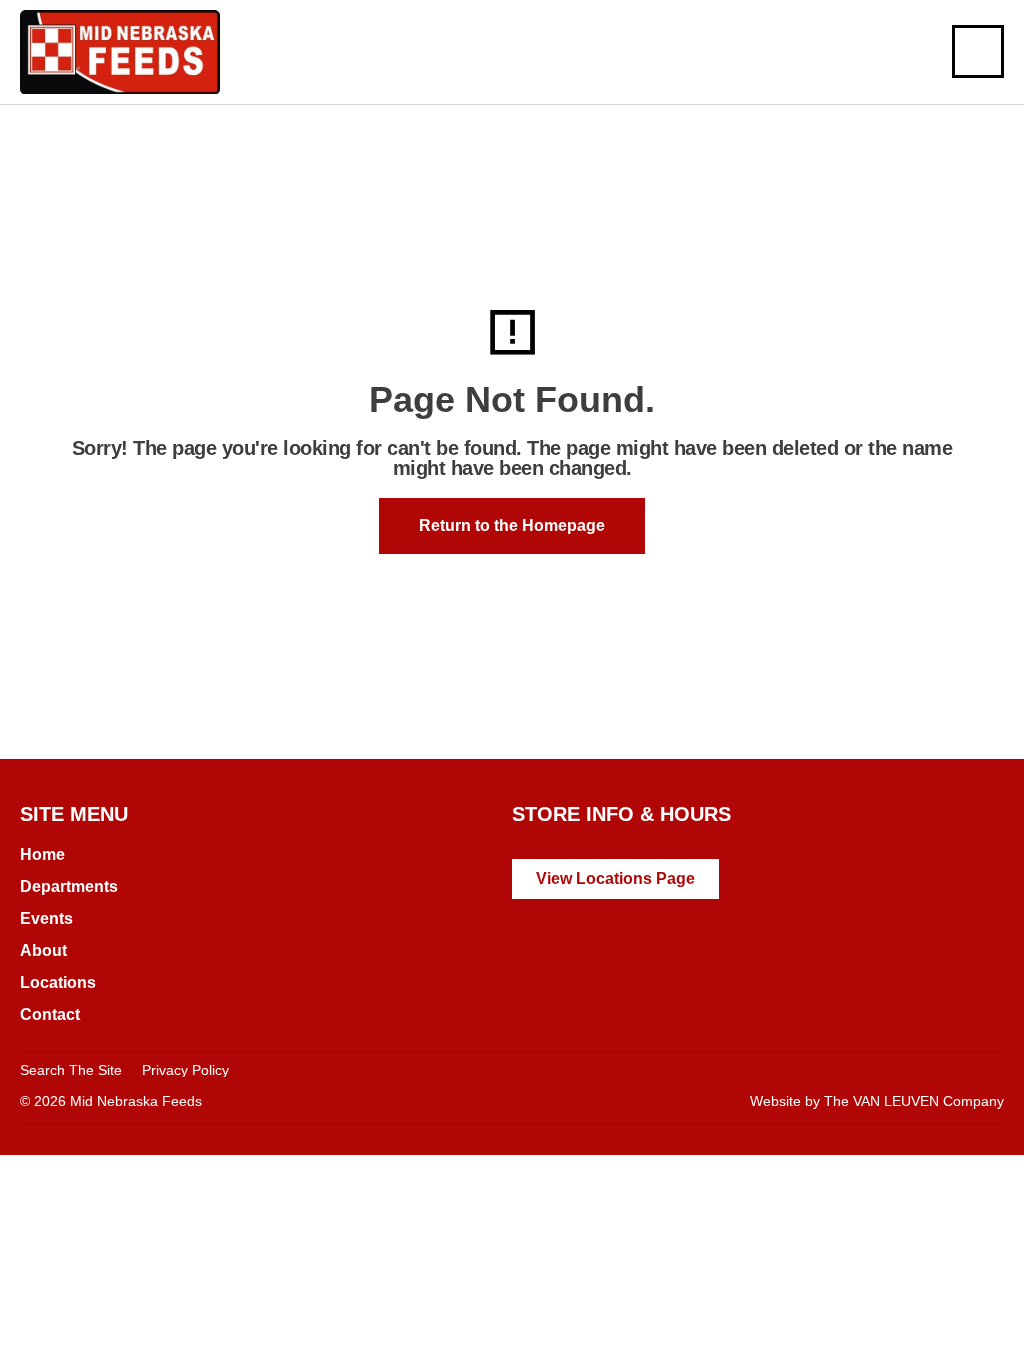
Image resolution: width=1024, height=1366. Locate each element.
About (43, 950)
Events (46, 918)
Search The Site (71, 1070)
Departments (69, 886)
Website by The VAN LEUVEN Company (877, 1101)
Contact (50, 1014)
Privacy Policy (185, 1070)
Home (42, 854)
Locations (58, 982)
